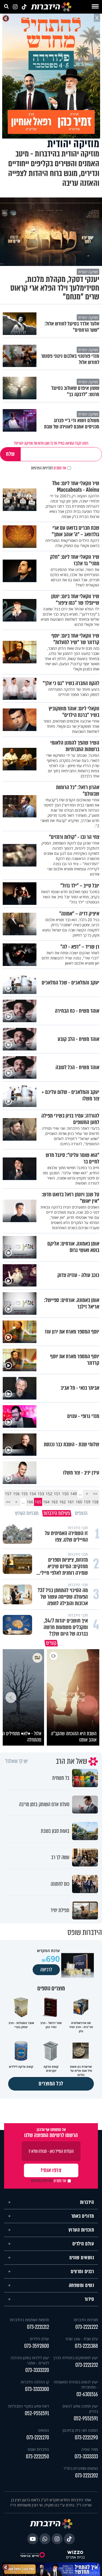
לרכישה (46, 1968)
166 (30, 1502)
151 (57, 1494)
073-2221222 (87, 2325)
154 (33, 1494)
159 (87, 1502)
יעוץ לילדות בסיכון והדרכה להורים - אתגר (30, 2359)
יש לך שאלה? (16, 1760)
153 (41, 1494)
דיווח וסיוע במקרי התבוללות (29, 2404)
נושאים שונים (82, 2256)
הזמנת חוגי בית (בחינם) (80, 2429)
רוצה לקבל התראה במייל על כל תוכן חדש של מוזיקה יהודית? (51, 443)
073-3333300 (37, 2388)
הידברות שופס (38, 2448)
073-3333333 (86, 2455)
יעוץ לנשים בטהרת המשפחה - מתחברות (76, 2383)
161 (71, 1502)
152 (49, 1494)
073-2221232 (87, 2363)
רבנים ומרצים (82, 2270)
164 (46, 1502)
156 (16, 1494)
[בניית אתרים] (75, 2551)
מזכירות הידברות (86, 2318)
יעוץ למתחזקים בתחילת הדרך (75, 2356)
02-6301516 (87, 2393)
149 (73, 1494)
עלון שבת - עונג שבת (82, 2337)
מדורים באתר (83, 2214)
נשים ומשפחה (81, 2284)
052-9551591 (86, 2417)
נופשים (44, 2429)
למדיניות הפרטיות (42, 468)
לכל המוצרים (51, 2082)
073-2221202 (86, 2474)
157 (8, 1494)
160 (79, 1502)
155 (24, 1494)
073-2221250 (37, 2455)
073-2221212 (38, 2325)
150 (65, 1494)
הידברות (87, 2201)
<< (95, 1494)
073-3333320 (37, 2369)
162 (63, 1502)
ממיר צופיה (90, 2448)
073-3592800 (37, 2344)
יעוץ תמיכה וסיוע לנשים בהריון (80, 2407)
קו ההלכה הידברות (35, 2380)
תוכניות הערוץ (81, 2228)
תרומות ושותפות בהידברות (29, 2318)
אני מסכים (49, 468)
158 (95, 1502)
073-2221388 (86, 2344)
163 (54, 1502)
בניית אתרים (75, 2556)
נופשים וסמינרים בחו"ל (81, 2467)
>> (8, 1502)
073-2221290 (86, 2436)
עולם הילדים (83, 2242)
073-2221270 (38, 2436)
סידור (89, 2298)
